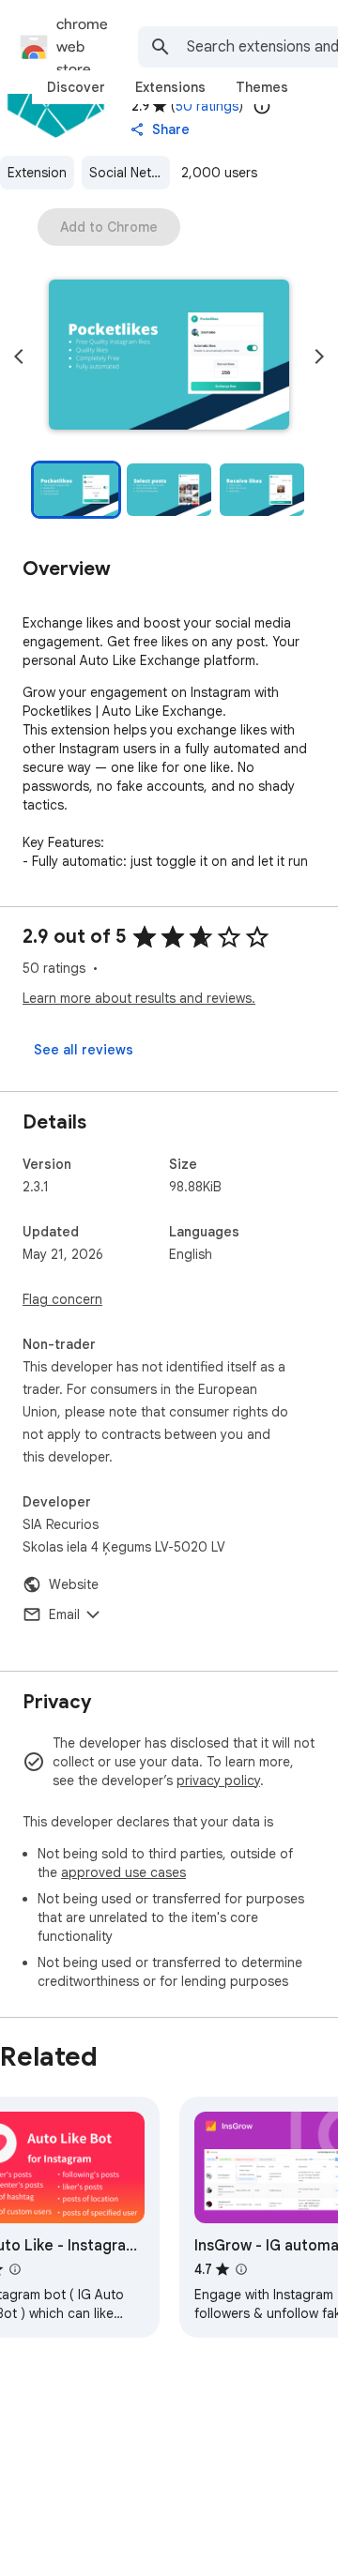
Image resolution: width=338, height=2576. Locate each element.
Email (64, 1614)
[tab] (76, 87)
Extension (37, 173)
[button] (169, 356)
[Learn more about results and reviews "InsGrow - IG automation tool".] (241, 2269)
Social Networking (130, 173)
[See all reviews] (84, 1050)
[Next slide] (319, 356)
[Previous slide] (19, 356)
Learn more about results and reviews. (139, 998)
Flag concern (62, 1299)
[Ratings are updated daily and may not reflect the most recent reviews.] (262, 106)
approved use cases (123, 1872)
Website (74, 1584)
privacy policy (218, 1780)
